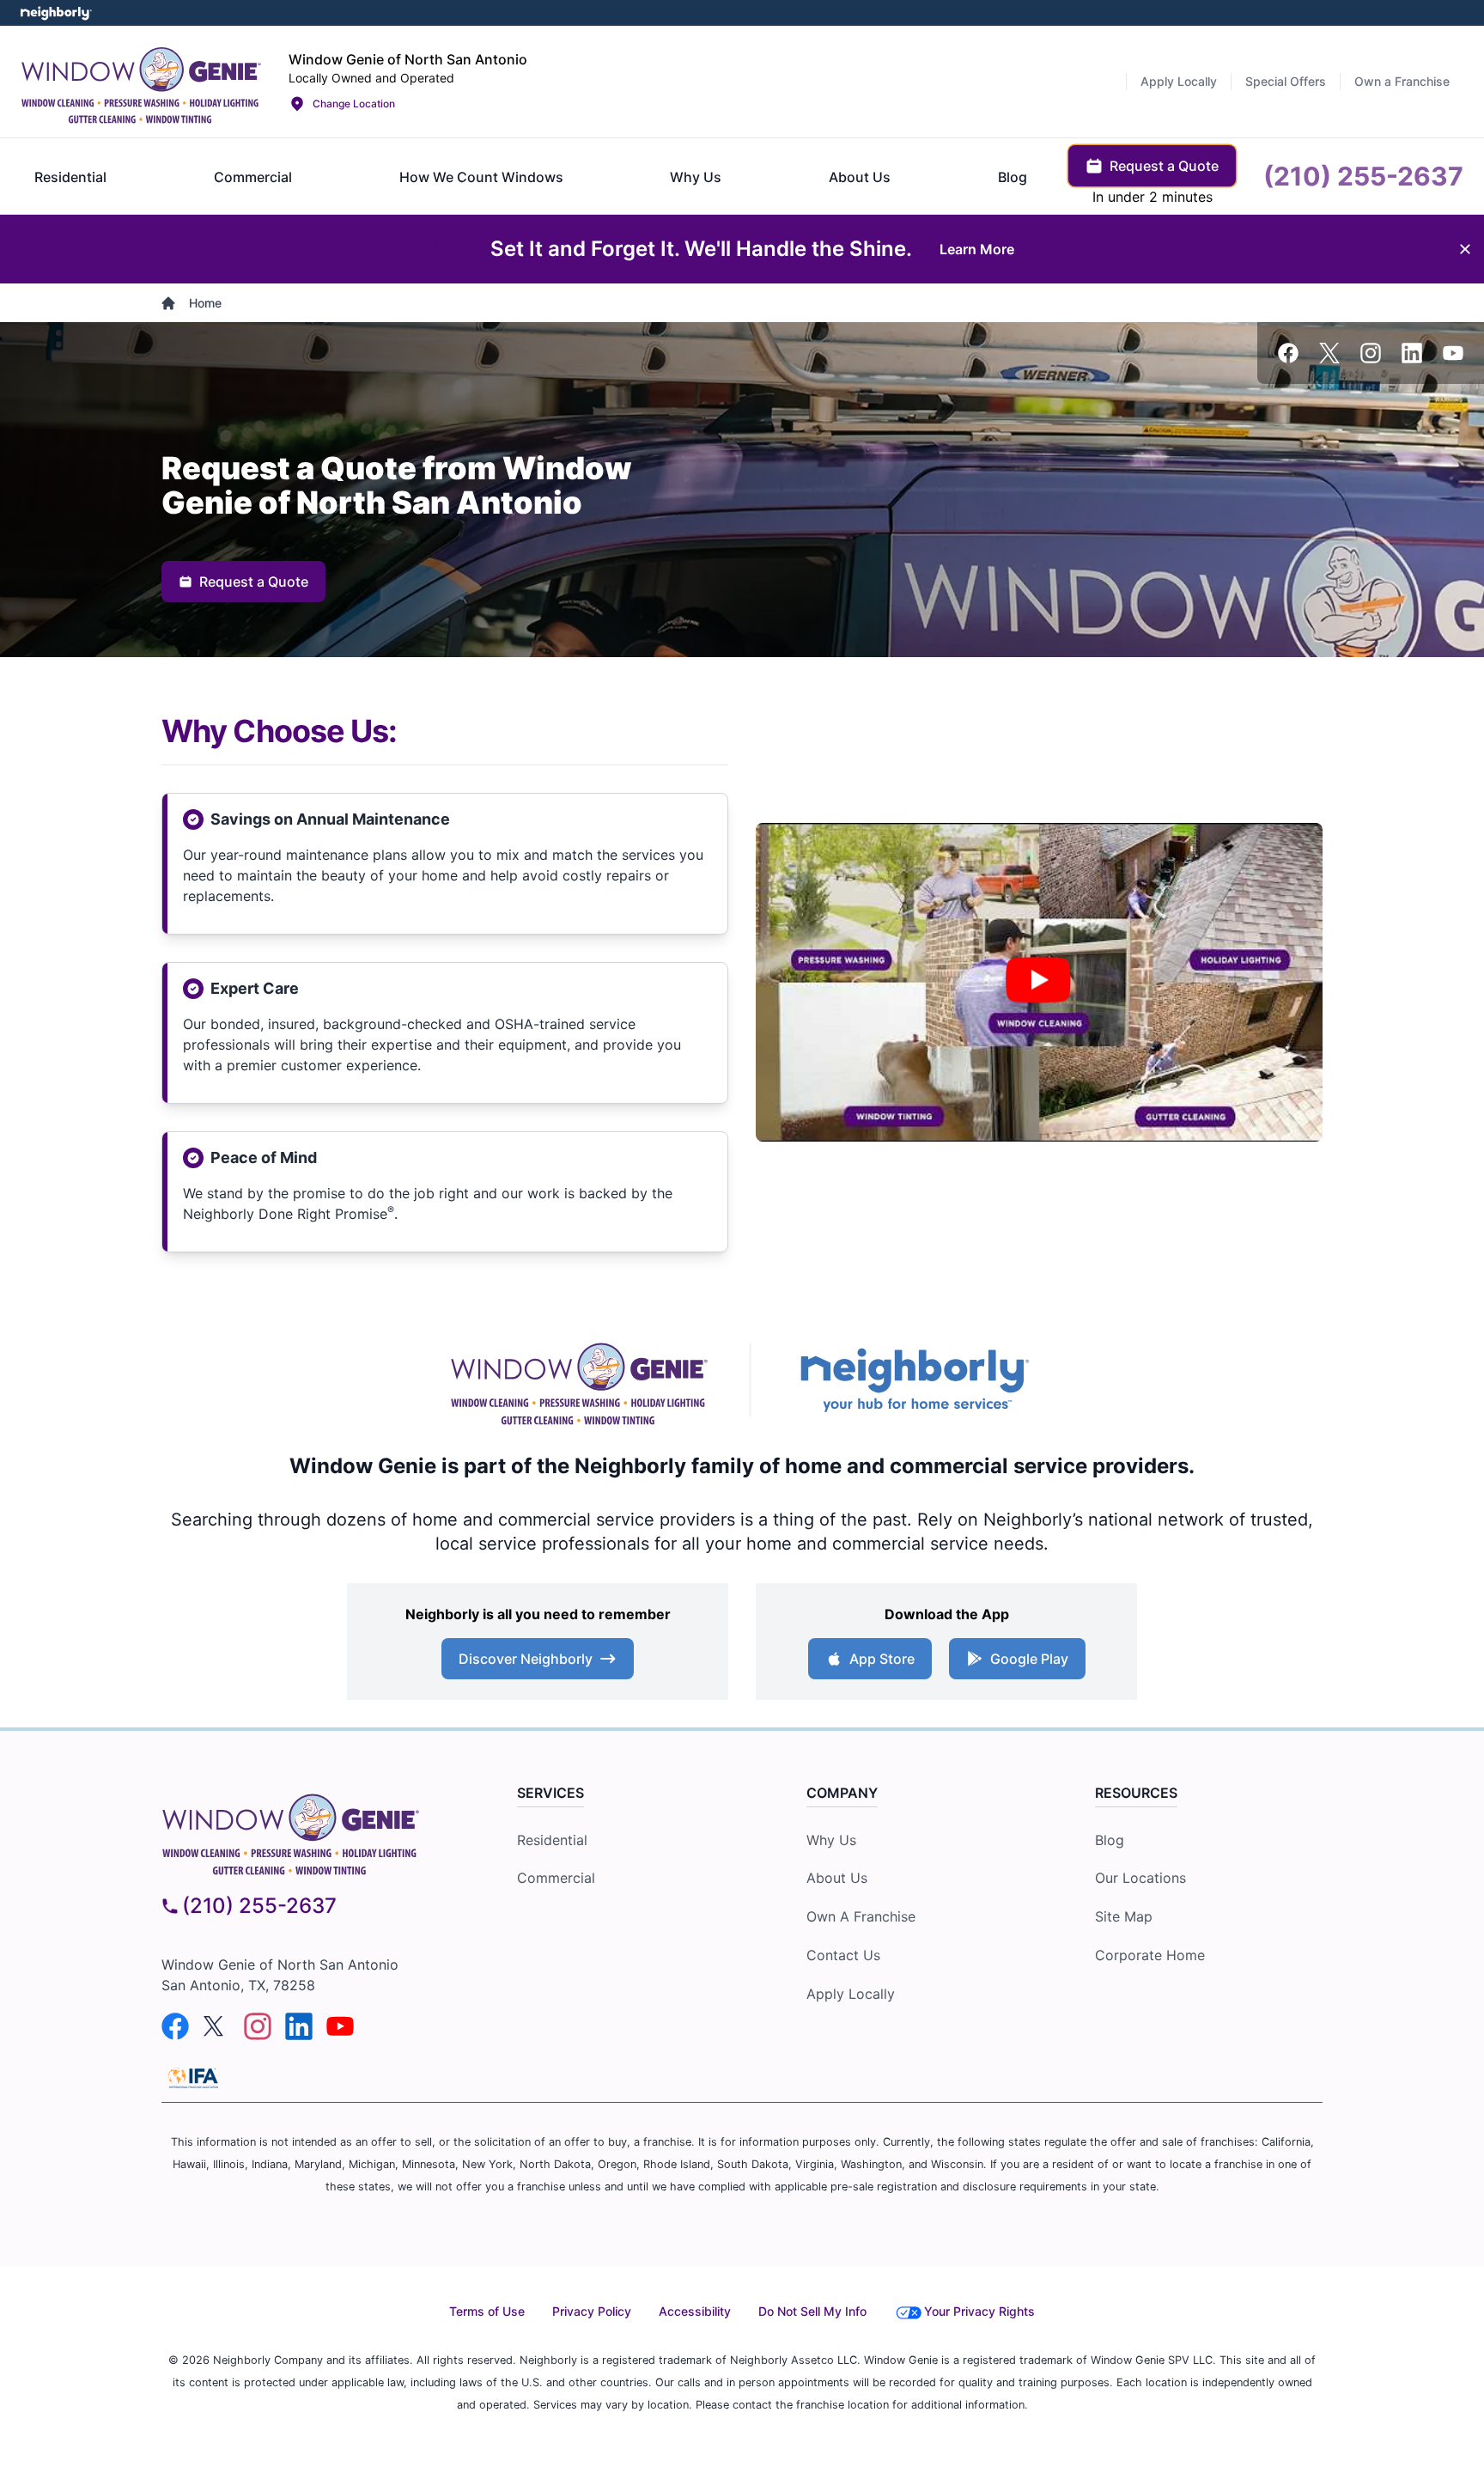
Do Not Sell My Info (812, 2311)
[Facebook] (1288, 353)
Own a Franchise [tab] (1402, 81)
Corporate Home (1150, 1955)
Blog (1110, 1840)
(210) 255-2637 (259, 1906)
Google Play (1029, 1659)
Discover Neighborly (526, 1659)
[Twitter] (1329, 353)
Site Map (1124, 1916)
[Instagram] (1371, 353)
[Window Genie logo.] (141, 82)
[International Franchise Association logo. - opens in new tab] (193, 2078)
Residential (552, 1840)
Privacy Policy (592, 2311)
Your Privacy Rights (979, 2311)
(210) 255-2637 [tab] (1363, 176)
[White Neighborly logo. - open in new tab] (56, 13)
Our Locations (1140, 1878)
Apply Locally (851, 1994)
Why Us (831, 1840)
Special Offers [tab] (1286, 81)
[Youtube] (1453, 353)
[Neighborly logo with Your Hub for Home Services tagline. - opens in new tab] (914, 1380)
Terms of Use (487, 2311)
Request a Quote (254, 582)
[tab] (70, 177)
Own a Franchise (861, 1916)
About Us (837, 1878)
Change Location (354, 104)
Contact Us (843, 1955)
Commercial (556, 1878)
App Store (882, 1659)
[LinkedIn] (1412, 353)
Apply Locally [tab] (1179, 81)
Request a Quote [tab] (1164, 166)
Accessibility (695, 2311)
